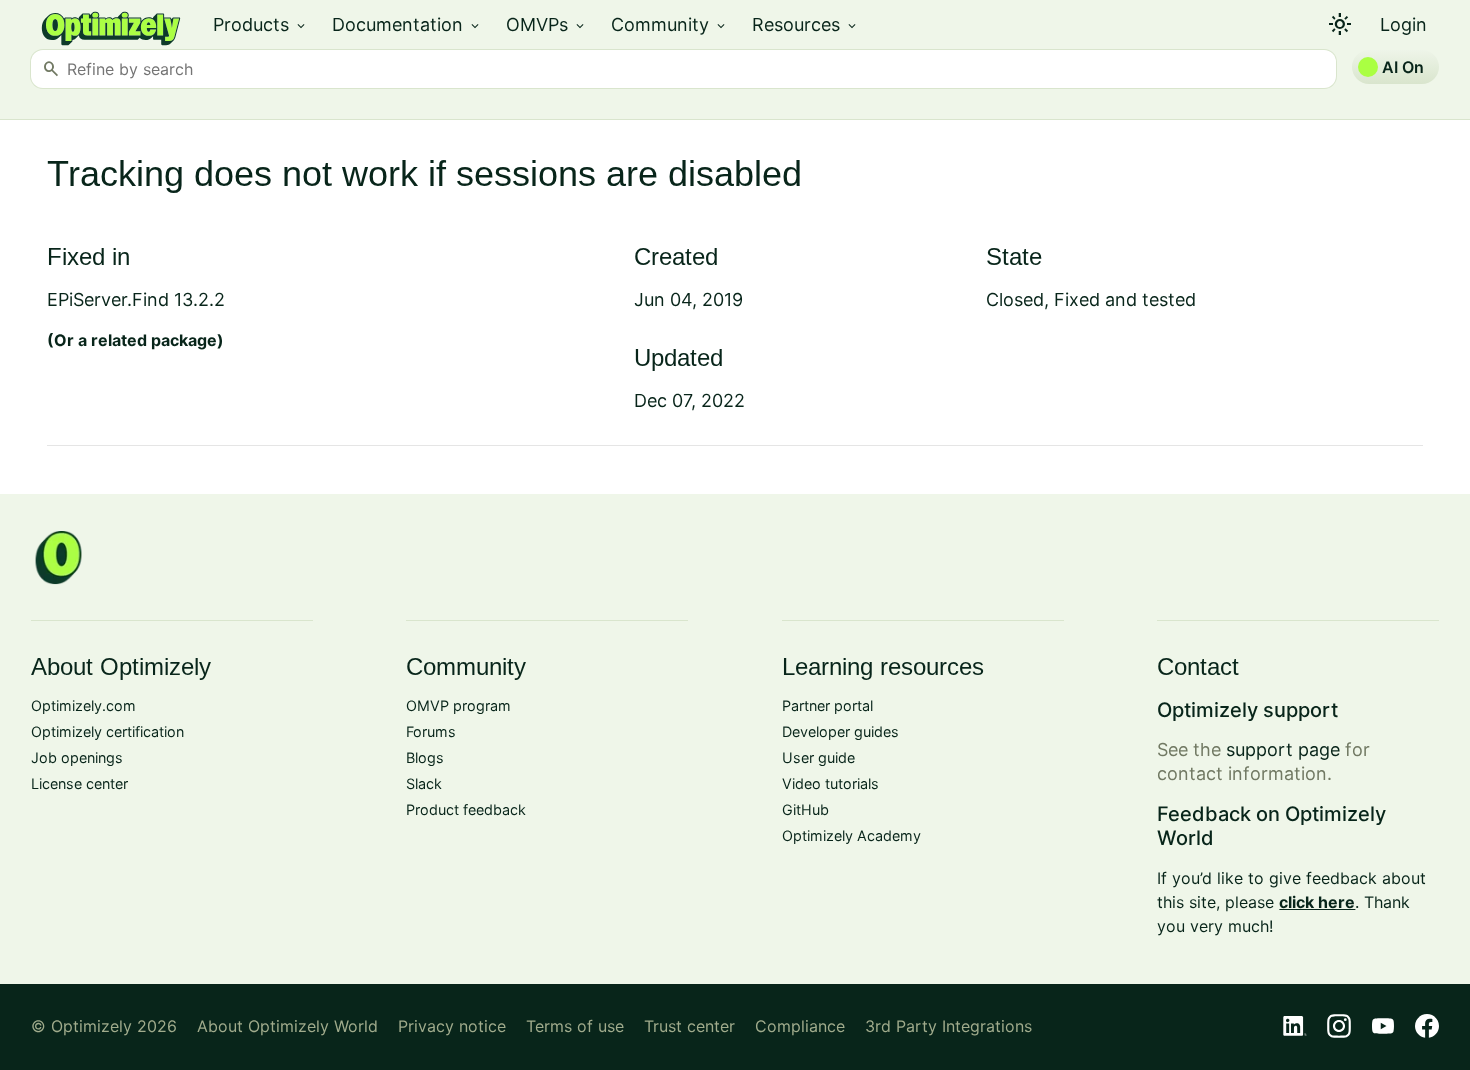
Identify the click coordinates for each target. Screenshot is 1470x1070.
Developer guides (840, 731)
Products (260, 24)
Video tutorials (830, 783)
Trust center (689, 1026)
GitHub (805, 809)
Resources (805, 24)
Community (669, 24)
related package (154, 340)
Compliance (800, 1026)
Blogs (425, 757)
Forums (431, 731)
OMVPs (546, 24)
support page (1283, 749)
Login (1403, 24)
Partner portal (827, 705)
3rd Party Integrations (948, 1026)
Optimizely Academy (851, 835)
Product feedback (466, 809)
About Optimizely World (287, 1026)
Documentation (407, 24)
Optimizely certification (107, 731)
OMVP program (458, 705)
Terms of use (575, 1026)
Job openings (77, 757)
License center (79, 783)
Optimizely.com (83, 705)
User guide (818, 757)
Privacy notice (452, 1026)
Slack (424, 783)
